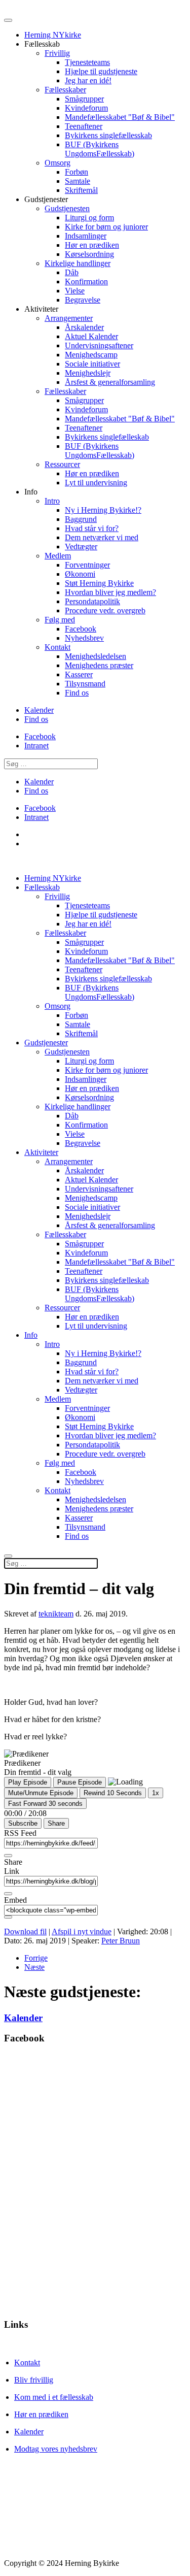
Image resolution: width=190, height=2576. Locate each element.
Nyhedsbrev (84, 638)
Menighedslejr (88, 373)
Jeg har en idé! (88, 80)
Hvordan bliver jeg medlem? (110, 592)
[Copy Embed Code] (8, 1917)
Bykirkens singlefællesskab (108, 135)
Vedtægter (81, 547)
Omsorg (58, 163)
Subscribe (23, 1823)
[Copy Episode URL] (8, 1894)
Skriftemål (81, 190)
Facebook (81, 629)
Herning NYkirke (53, 35)
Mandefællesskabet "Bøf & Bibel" (120, 117)
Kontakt (58, 647)
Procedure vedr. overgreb (105, 610)
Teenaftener (84, 126)
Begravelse (83, 300)
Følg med (60, 620)
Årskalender (84, 327)
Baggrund (81, 519)
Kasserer (79, 674)
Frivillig (57, 53)
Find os (77, 693)
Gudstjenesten (67, 208)
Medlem (58, 556)
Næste (34, 1967)
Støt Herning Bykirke (99, 583)
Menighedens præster (99, 665)
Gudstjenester (46, 1043)
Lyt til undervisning (96, 483)
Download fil (25, 1931)
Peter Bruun (121, 1941)
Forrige (36, 1958)
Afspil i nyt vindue (82, 1931)
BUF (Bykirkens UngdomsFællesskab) (100, 149)
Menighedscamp (91, 355)
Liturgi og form (89, 218)
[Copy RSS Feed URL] (8, 1856)
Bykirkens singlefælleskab (107, 437)
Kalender (39, 710)
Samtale (78, 181)
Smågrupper (84, 99)
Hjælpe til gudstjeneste (101, 71)
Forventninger (87, 565)
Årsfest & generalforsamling (110, 382)
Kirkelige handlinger (78, 263)
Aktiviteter (41, 1152)
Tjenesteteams (87, 62)
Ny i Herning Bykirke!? (103, 510)
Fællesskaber (65, 90)
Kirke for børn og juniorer (106, 227)
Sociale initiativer (92, 364)
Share (56, 1823)
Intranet (36, 746)
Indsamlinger (86, 236)
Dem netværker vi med (102, 537)
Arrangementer (69, 318)
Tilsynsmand (85, 684)
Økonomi (80, 574)
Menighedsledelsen (96, 656)
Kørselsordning (89, 254)
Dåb (72, 272)
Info (31, 1335)
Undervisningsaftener (99, 345)
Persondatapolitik (92, 601)
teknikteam (56, 1614)
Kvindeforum (86, 108)
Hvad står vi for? (92, 528)
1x (156, 1793)
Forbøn (77, 172)
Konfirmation (86, 282)
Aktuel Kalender (91, 336)
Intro (52, 501)
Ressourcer (62, 464)
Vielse (75, 291)
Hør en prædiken (92, 245)
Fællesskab (42, 887)
